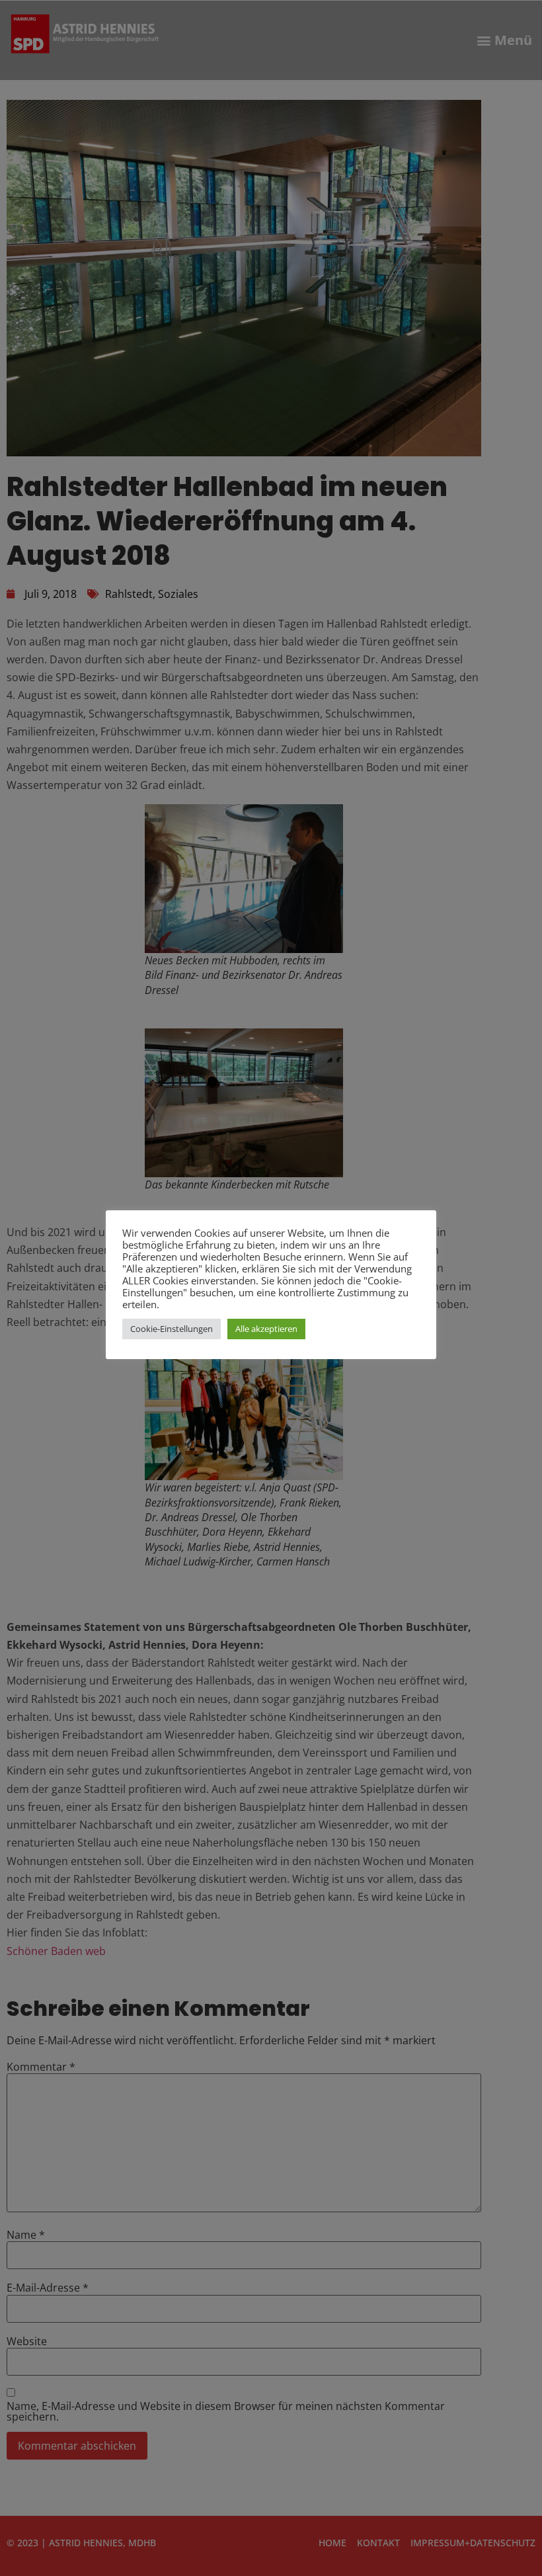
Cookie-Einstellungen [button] (172, 1329)
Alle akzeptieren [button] (266, 1329)
